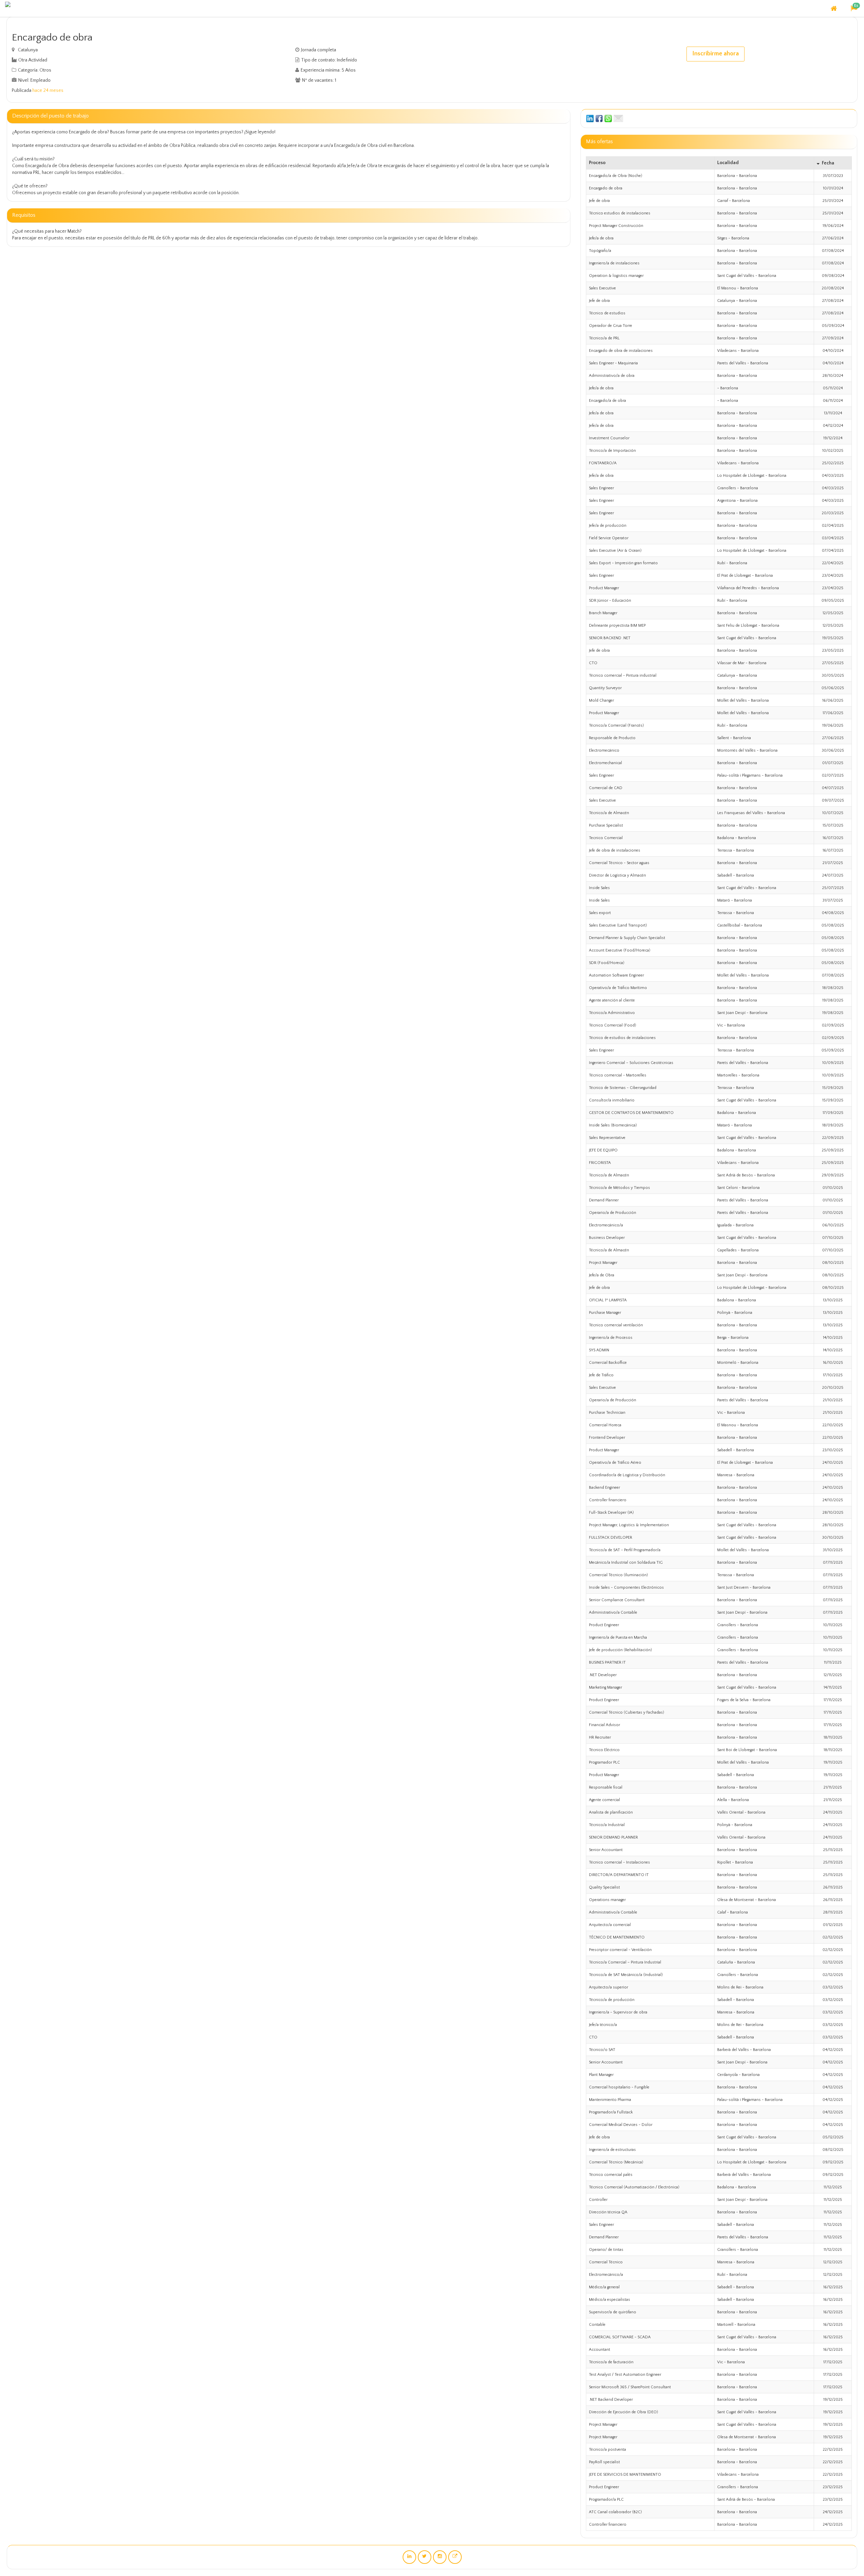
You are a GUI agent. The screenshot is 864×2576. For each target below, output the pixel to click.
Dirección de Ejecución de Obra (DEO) (624, 2412)
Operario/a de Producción (613, 1213)
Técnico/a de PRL (604, 338)
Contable (597, 2325)
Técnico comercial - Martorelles (618, 1075)
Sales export (600, 913)
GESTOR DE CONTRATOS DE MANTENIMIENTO (631, 1113)
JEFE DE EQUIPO (603, 1150)
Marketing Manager (605, 1687)
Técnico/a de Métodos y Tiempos (619, 1188)
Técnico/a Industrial (607, 1825)
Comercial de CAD (606, 788)
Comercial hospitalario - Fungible (619, 2087)
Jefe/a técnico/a (603, 2025)
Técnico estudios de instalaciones (620, 213)
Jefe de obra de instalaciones (615, 850)
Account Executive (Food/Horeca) (620, 950)
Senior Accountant (606, 1850)
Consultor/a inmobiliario (612, 1100)
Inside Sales (599, 888)
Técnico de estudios (607, 313)
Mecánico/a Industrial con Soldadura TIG (626, 1563)
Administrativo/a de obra (612, 376)
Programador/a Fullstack (611, 2112)
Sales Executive (602, 288)
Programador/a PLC (606, 2500)
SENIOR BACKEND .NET (610, 638)
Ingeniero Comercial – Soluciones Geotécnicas (631, 1063)
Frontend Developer (607, 1438)
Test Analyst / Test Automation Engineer (625, 2375)
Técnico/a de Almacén (609, 813)
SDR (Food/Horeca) (607, 963)
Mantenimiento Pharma (610, 2100)
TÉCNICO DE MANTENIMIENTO (617, 1937)
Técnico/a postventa (607, 2450)
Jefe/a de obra (601, 238)
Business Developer (607, 1238)
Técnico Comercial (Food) (613, 1025)
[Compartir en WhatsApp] (608, 118)
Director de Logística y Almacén (617, 875)
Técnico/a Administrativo (612, 1013)
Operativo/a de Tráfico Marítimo (618, 988)
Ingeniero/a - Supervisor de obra (618, 2012)
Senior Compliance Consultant (617, 1600)
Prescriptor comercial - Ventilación (620, 1950)
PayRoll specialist (604, 2462)
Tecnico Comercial (606, 838)
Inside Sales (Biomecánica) (613, 1125)
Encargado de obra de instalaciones (621, 351)
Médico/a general (604, 2287)
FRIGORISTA (600, 1163)
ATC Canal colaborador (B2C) (615, 2512)
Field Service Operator (609, 538)
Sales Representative (607, 1138)
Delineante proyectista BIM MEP (617, 626)
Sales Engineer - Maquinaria (613, 363)
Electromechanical (605, 763)
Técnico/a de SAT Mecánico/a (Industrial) (626, 1975)
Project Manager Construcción (616, 226)
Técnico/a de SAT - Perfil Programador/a (625, 1550)
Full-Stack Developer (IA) (611, 1513)
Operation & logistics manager (616, 276)
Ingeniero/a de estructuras (612, 2150)
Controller (598, 2200)
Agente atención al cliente (612, 1000)
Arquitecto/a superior (609, 1987)
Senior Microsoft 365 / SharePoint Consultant (630, 2387)
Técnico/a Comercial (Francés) (616, 725)
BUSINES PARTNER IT (607, 1662)
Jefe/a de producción (608, 526)
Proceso (597, 163)
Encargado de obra (606, 188)
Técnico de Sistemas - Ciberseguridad (623, 1088)
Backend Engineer (604, 1488)
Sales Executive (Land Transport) (618, 925)
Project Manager (603, 1263)
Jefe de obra (599, 201)
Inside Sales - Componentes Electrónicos (626, 1588)
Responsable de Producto (612, 738)
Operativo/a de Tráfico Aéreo (615, 1463)
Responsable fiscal (606, 1787)
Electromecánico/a (606, 1225)
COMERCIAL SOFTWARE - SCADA (620, 2337)
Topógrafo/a (600, 251)
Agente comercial (604, 1800)
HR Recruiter (600, 1737)
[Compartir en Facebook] (599, 118)
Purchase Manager (605, 1313)
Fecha (828, 163)
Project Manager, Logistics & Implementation (629, 1525)
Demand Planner (604, 1200)
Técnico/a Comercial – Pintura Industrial (625, 1962)
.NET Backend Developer (611, 2400)
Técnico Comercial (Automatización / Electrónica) (634, 2187)
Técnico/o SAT (602, 2050)
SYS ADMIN (599, 1350)
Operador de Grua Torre (611, 326)
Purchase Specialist (606, 825)
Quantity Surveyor (605, 688)
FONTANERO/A (603, 463)
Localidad (728, 163)
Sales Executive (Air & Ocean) (615, 551)
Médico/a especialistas (610, 2300)
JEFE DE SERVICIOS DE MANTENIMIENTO (625, 2475)
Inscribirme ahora (715, 54)
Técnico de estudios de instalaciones (622, 1038)
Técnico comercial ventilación (616, 1325)
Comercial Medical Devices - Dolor (621, 2125)
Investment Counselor (609, 438)
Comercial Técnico (606, 2262)
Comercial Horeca (605, 1425)
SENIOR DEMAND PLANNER (613, 1837)
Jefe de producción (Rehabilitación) (620, 1650)
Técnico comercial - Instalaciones (619, 1862)
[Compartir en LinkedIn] (590, 118)
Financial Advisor (604, 1725)
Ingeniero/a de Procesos (611, 1338)
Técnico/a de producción (612, 2000)
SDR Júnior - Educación (610, 601)
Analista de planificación (611, 1812)
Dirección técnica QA (608, 2212)
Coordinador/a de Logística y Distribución (627, 1475)
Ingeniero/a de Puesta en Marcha (618, 1637)
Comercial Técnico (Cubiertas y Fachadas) (627, 1712)
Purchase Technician (607, 1413)
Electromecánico (604, 750)
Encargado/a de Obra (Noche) (616, 176)
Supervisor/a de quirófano (613, 2312)
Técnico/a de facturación (611, 2362)
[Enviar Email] (618, 118)
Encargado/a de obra (607, 401)
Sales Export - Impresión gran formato (623, 563)
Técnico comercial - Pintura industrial (623, 675)
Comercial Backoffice (608, 1363)
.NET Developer (603, 1675)
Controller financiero (608, 1500)
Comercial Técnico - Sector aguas (619, 863)
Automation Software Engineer (616, 975)
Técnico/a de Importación (612, 451)
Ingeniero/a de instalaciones (614, 263)
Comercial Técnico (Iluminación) (618, 1575)
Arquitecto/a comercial (610, 1925)
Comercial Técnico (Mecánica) (616, 2162)
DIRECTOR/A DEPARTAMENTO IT (619, 1875)
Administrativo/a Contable (613, 1612)
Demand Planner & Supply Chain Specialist (627, 938)
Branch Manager (603, 613)
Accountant (600, 2350)
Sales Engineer (601, 488)
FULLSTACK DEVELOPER (611, 1538)
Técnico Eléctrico (604, 1750)
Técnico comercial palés (611, 2175)
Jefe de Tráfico (601, 1375)
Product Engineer (604, 1625)
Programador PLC (604, 1762)
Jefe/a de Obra (602, 1275)
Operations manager (607, 1900)
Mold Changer (601, 700)
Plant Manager (601, 2075)
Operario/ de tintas (606, 2250)
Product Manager (604, 588)
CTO (593, 663)
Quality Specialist (604, 1887)
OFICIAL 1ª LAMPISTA (608, 1300)
